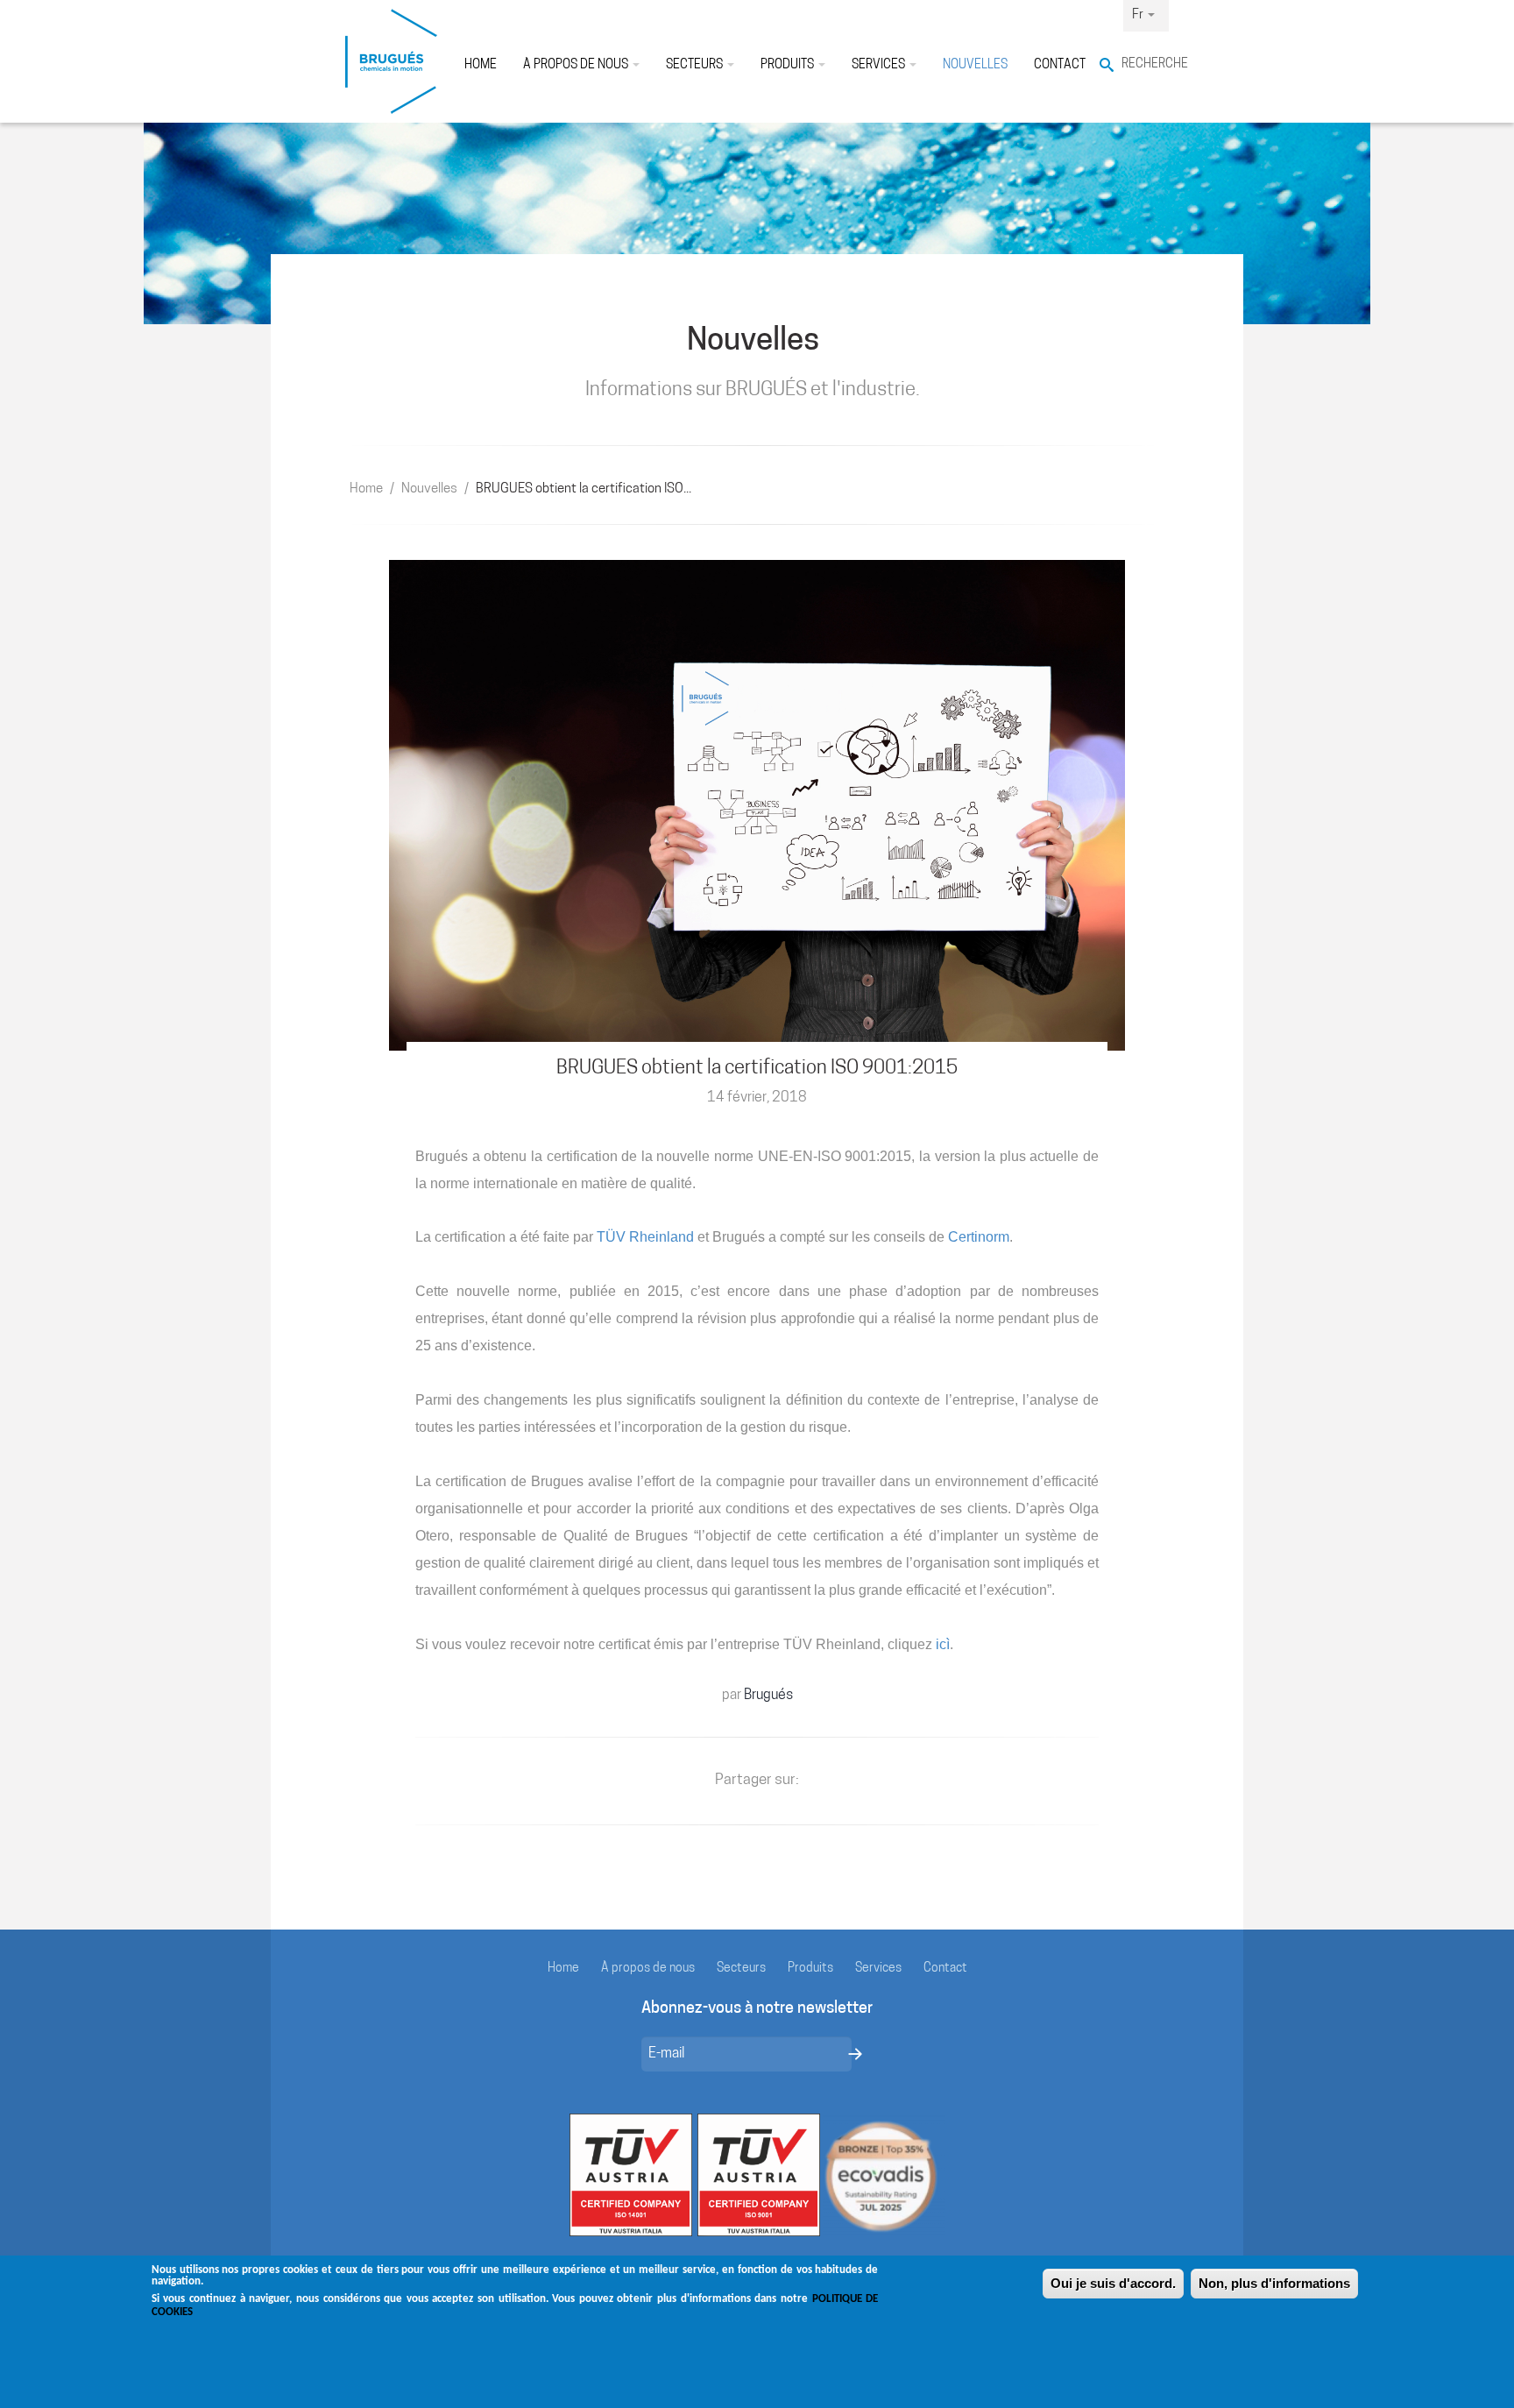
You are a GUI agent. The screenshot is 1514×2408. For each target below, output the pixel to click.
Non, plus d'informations (1274, 2283)
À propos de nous (577, 65)
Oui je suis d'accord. (1113, 2283)
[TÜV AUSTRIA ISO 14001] (631, 2175)
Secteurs (696, 65)
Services (880, 65)
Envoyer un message (855, 2054)
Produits (789, 65)
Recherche (1145, 64)
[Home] (391, 61)
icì (943, 1644)
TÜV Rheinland (645, 1237)
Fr (1139, 15)
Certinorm (979, 1237)
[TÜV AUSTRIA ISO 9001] (759, 2175)
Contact (1060, 65)
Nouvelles (975, 65)
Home (481, 65)
